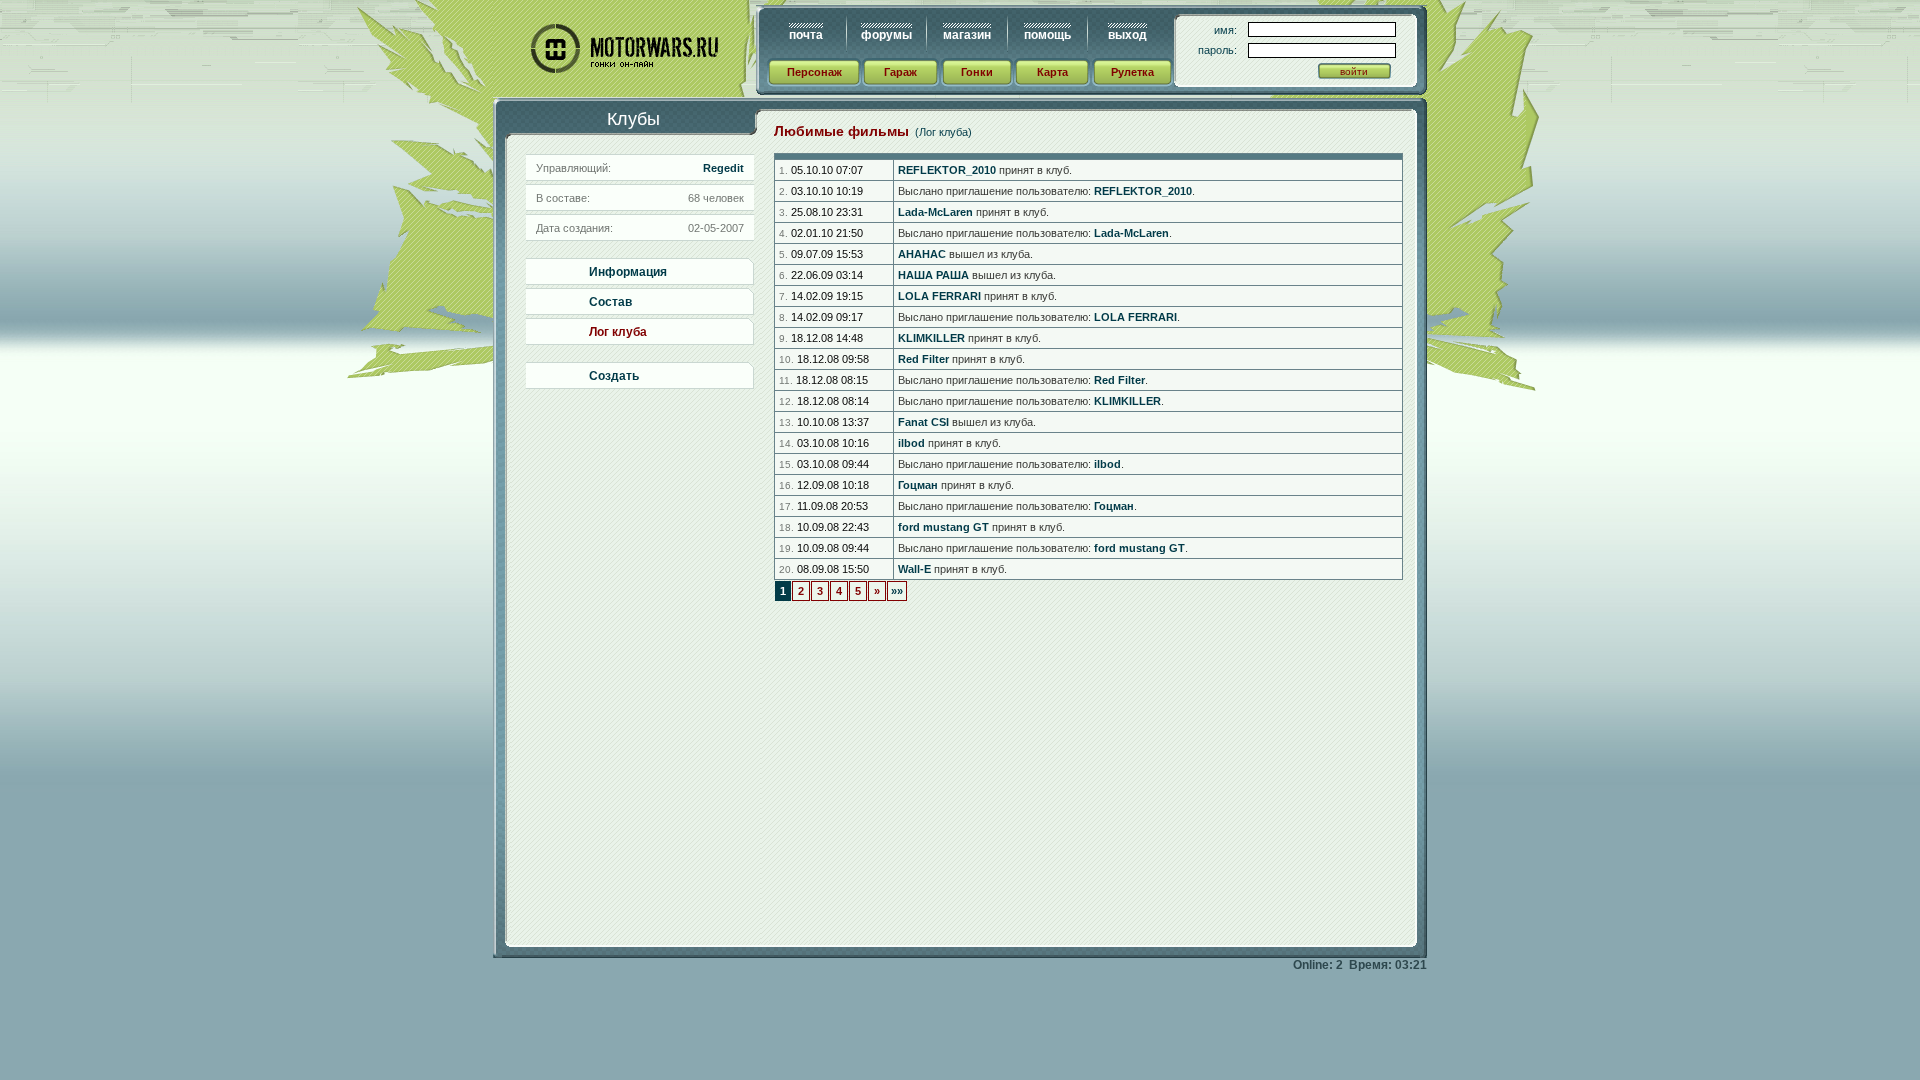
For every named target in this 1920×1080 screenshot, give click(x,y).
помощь (1047, 35)
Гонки (977, 72)
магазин (967, 35)
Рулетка (1132, 72)
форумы (886, 35)
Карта (1052, 72)
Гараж (900, 72)
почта (806, 35)
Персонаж (814, 72)
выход (1127, 35)
